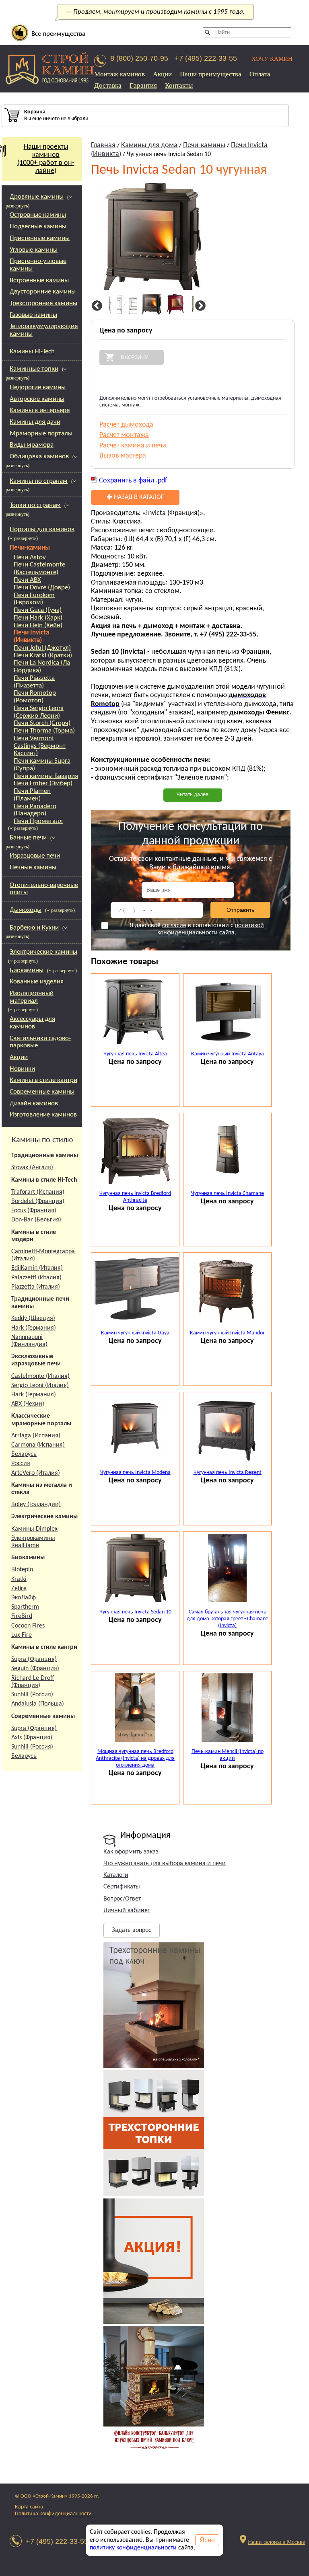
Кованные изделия (37, 982)
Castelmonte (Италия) (40, 1376)
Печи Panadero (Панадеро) (35, 810)
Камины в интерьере (40, 410)
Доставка (108, 85)
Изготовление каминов (43, 1115)
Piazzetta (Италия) (36, 1287)
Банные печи (28, 838)
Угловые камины (34, 250)
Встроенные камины (39, 280)
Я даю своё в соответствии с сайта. (197, 929)
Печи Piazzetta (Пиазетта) (34, 682)
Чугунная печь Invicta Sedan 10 (135, 1612)
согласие (174, 926)
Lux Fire (22, 1635)
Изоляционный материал (32, 997)
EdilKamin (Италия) (37, 1268)
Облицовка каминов (39, 457)
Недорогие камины (38, 387)
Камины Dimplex (34, 1529)
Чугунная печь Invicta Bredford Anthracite (135, 1197)
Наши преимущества (211, 74)
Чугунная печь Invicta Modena (135, 1473)
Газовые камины (33, 315)
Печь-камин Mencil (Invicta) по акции (228, 1755)
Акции (162, 74)
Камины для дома (149, 145)
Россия (21, 1463)
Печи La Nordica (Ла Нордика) (42, 667)
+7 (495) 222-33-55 (206, 58)
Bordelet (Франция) (38, 1201)
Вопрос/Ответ (122, 1899)
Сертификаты (122, 1887)
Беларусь (24, 1454)
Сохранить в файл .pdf (133, 481)
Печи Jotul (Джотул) (42, 648)
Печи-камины (30, 548)
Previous (96, 306)
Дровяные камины (37, 197)
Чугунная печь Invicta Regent (228, 1473)
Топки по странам (35, 505)
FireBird (22, 1616)
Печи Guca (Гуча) (38, 610)
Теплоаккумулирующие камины (44, 330)
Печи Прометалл (38, 821)
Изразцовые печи (35, 856)
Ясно (207, 2540)
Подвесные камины (38, 227)
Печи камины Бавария (46, 776)
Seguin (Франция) (35, 1669)
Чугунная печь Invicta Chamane (228, 1194)
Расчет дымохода (126, 425)
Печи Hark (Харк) (38, 618)
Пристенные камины (40, 238)
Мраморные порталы (41, 434)
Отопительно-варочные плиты (44, 889)
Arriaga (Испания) (36, 1436)
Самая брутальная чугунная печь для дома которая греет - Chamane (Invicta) (228, 1619)
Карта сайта (29, 2507)
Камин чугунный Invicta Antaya (228, 1054)
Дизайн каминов (34, 1103)
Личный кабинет (127, 1911)
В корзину (134, 357)
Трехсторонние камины (43, 303)
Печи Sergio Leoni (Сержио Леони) (39, 712)
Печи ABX (27, 580)
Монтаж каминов (119, 74)
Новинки (22, 1069)
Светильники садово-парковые (40, 1042)
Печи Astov (30, 557)
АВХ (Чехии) (28, 1404)
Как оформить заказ (131, 1852)
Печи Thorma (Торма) (44, 731)
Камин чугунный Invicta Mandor (227, 1333)
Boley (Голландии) (36, 1505)
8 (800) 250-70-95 (139, 58)
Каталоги (116, 1875)
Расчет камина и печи (133, 446)
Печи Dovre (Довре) (42, 588)
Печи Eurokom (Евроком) (34, 599)
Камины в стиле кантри (43, 1080)
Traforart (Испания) (38, 1192)
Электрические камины (43, 952)
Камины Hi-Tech (32, 352)
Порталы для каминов (42, 529)
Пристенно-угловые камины (38, 265)
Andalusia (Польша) (38, 1704)
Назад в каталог (138, 497)
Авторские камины (37, 399)
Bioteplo (22, 1570)
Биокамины (27, 970)
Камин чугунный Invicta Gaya (135, 1333)
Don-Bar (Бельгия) (36, 1220)
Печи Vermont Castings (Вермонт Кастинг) (40, 746)
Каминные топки (34, 369)
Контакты (179, 85)
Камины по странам (39, 481)
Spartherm (25, 1607)
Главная (103, 145)
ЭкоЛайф (24, 1598)
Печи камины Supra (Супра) (42, 765)
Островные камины (38, 215)
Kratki (19, 1579)
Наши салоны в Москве (276, 2542)
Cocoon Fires (28, 1626)
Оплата (260, 74)
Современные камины (42, 1092)
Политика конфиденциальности (53, 2514)
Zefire (19, 1589)
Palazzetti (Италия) (36, 1278)
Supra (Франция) (34, 1659)
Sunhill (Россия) (32, 1695)
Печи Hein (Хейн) (38, 625)
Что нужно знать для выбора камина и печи (165, 1864)
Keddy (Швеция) (33, 1318)
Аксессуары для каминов (32, 1023)
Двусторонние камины (43, 292)
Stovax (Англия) (32, 1168)
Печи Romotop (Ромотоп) (35, 697)
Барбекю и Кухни (34, 928)
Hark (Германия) (34, 1328)
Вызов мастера (123, 456)
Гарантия (143, 85)
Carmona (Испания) (38, 1445)
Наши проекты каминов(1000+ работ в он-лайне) (46, 159)
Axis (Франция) (32, 1738)
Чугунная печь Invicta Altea (135, 1054)
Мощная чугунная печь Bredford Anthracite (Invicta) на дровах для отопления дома (135, 1758)
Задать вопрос (132, 1930)
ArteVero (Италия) (36, 1473)
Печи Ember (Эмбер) (43, 783)
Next (199, 306)
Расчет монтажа (124, 435)
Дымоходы (26, 910)
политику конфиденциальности (133, 2548)
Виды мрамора (32, 445)
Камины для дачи (35, 422)
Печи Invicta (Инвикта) (31, 636)
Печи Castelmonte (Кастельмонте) (39, 569)
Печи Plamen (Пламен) (32, 795)
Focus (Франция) (34, 1211)
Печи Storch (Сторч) (42, 723)
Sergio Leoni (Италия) (40, 1385)
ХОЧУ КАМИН (272, 58)
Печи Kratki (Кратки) (43, 656)
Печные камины (33, 867)
